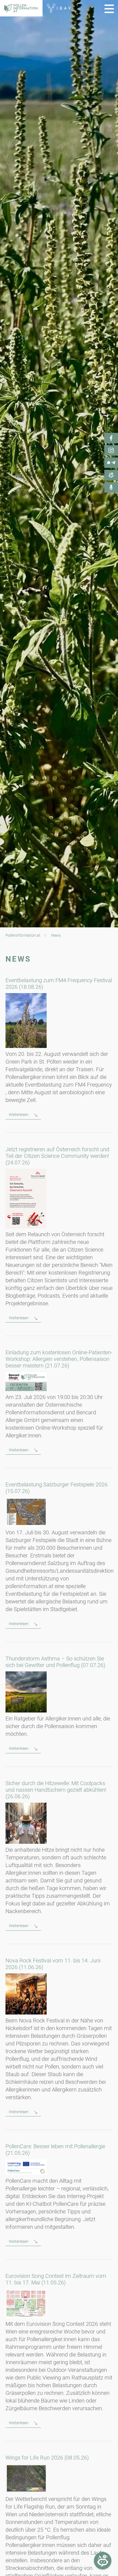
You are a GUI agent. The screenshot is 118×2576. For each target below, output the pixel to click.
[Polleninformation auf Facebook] (111, 438)
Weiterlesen (19, 1115)
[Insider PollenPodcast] (111, 488)
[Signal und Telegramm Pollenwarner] (111, 463)
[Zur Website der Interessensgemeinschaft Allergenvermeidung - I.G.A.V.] (58, 8)
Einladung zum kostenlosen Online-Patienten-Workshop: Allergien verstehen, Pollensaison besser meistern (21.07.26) (59, 1359)
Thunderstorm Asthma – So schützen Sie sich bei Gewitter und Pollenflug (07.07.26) (55, 1662)
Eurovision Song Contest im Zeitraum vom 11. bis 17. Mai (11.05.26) (56, 2279)
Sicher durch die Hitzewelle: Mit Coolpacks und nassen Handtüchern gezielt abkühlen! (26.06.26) (56, 1790)
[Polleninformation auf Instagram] (111, 451)
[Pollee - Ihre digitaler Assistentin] (111, 475)
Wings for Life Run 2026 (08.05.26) (47, 2458)
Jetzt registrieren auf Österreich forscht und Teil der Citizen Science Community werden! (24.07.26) (57, 1156)
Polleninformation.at (23, 935)
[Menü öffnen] (109, 9)
